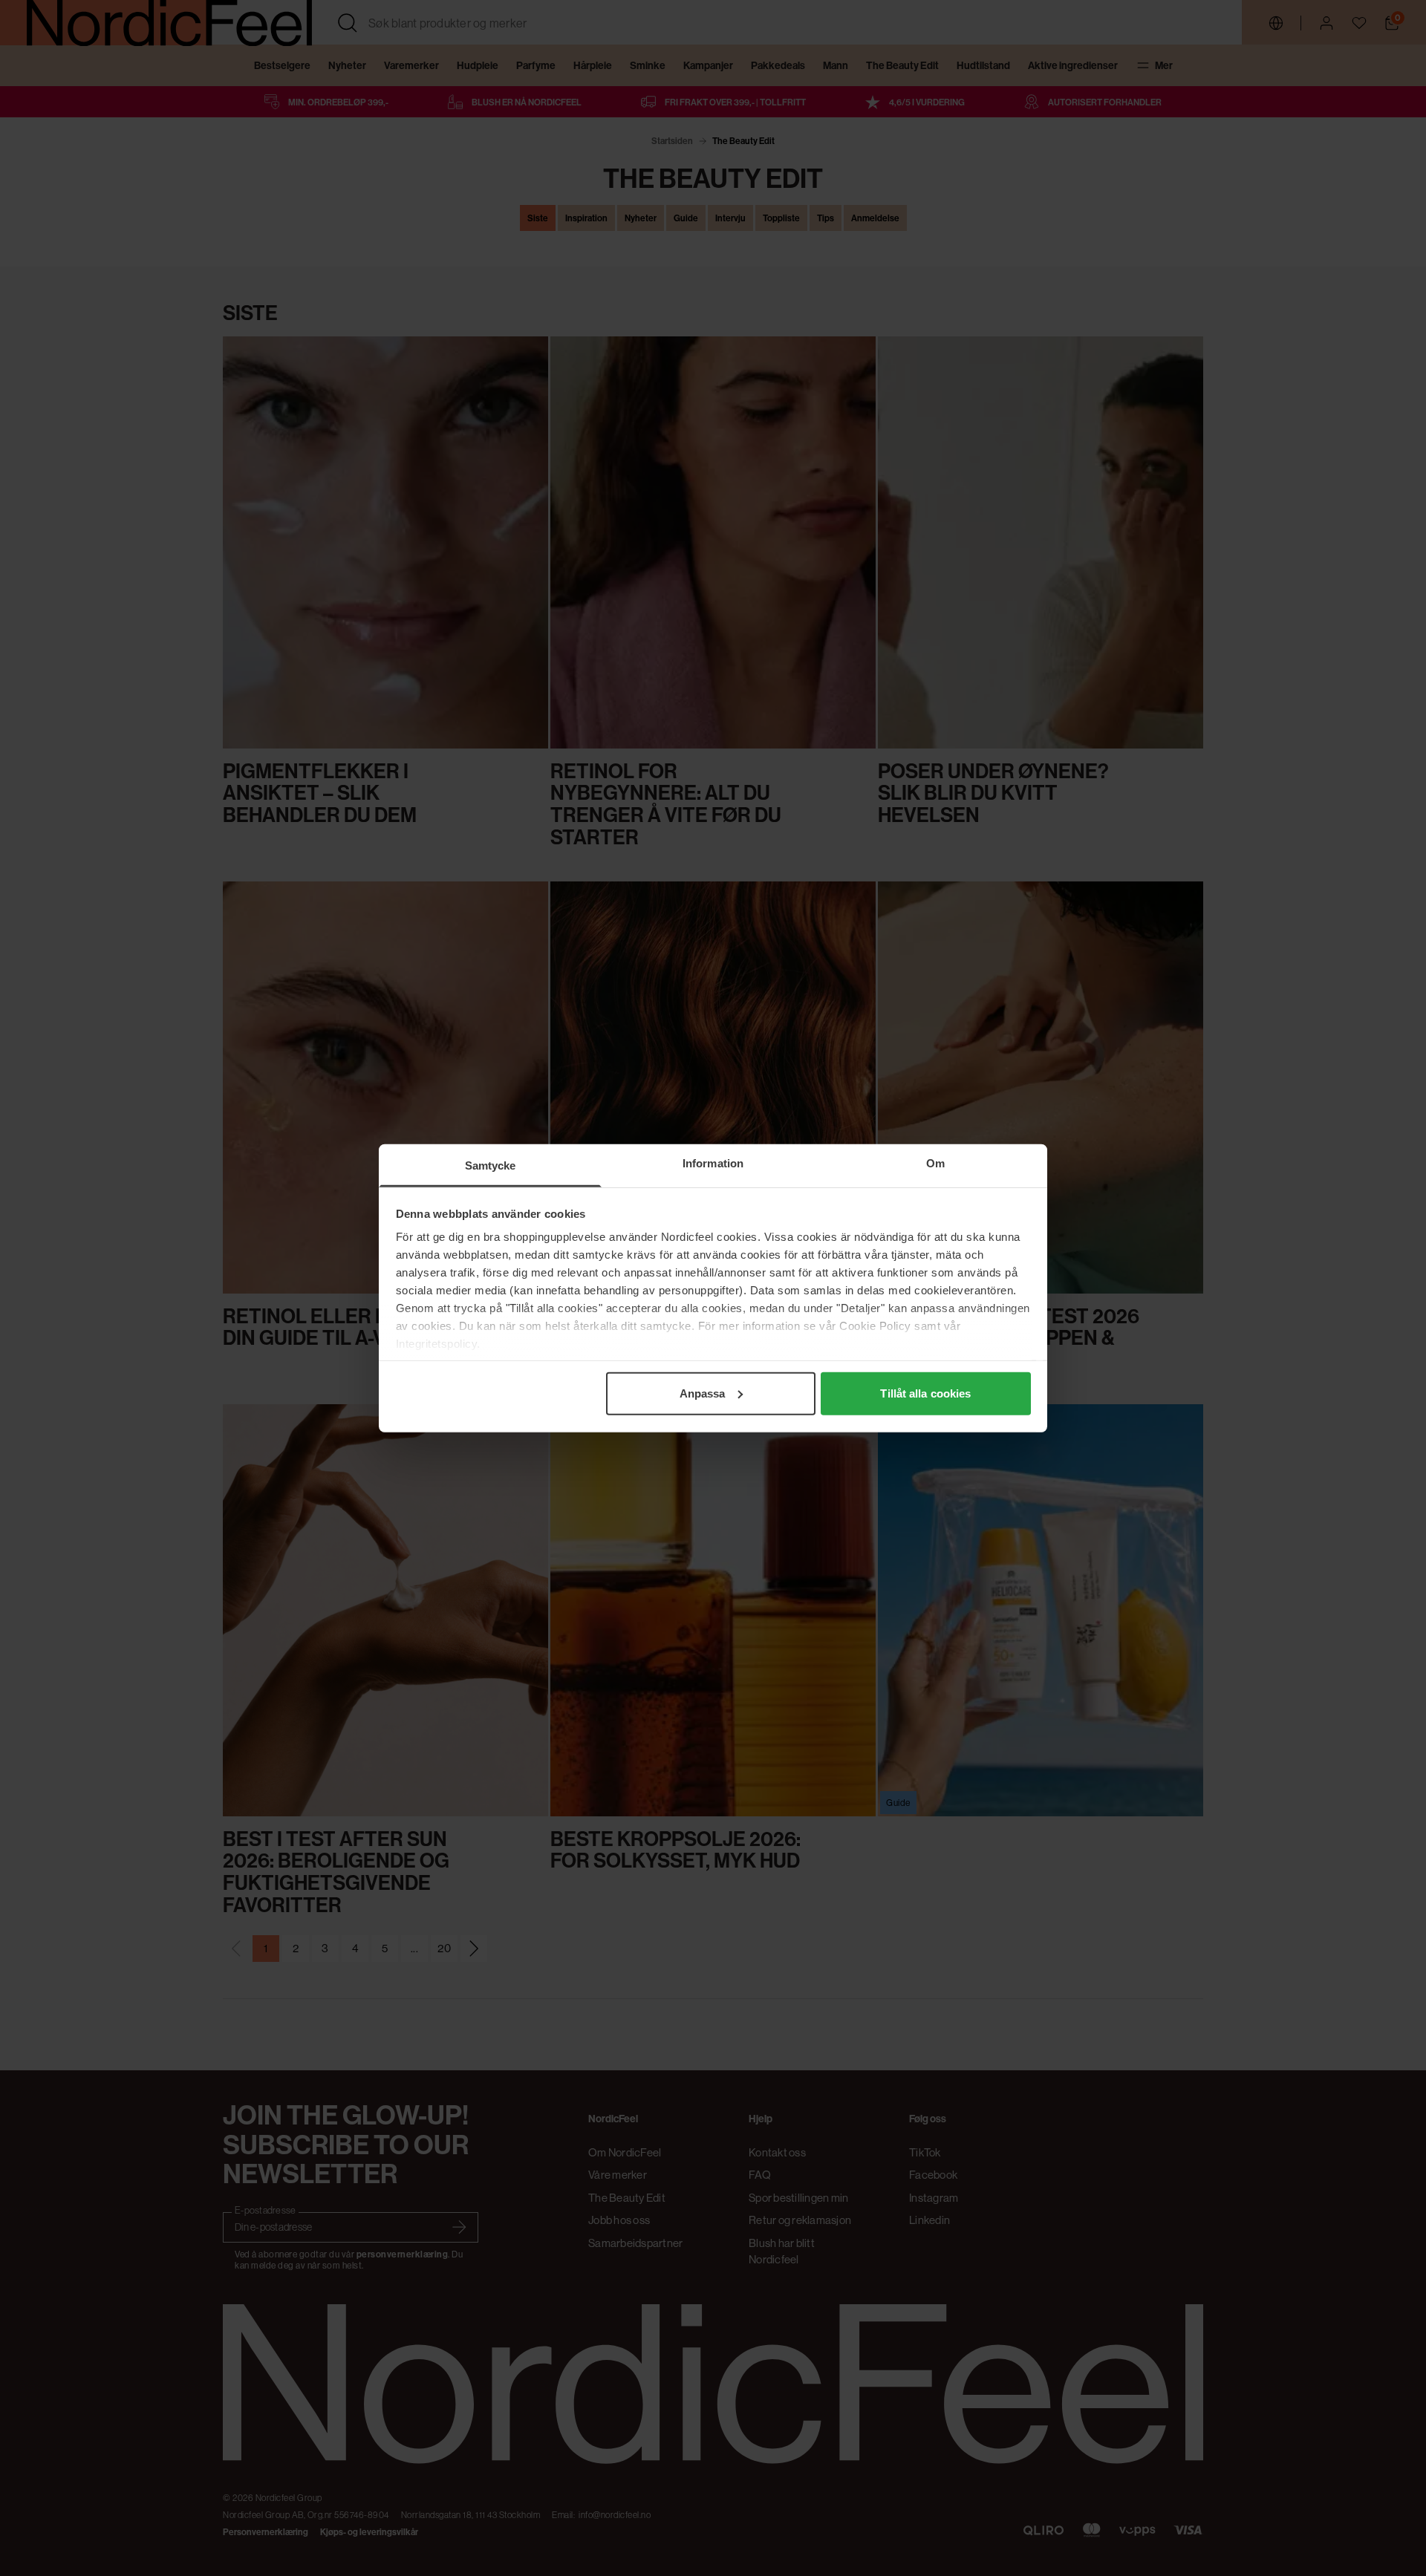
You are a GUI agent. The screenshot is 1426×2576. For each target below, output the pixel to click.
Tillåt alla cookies (925, 1393)
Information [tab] (713, 1163)
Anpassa (703, 1393)
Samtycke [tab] (491, 1165)
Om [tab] (935, 1163)
